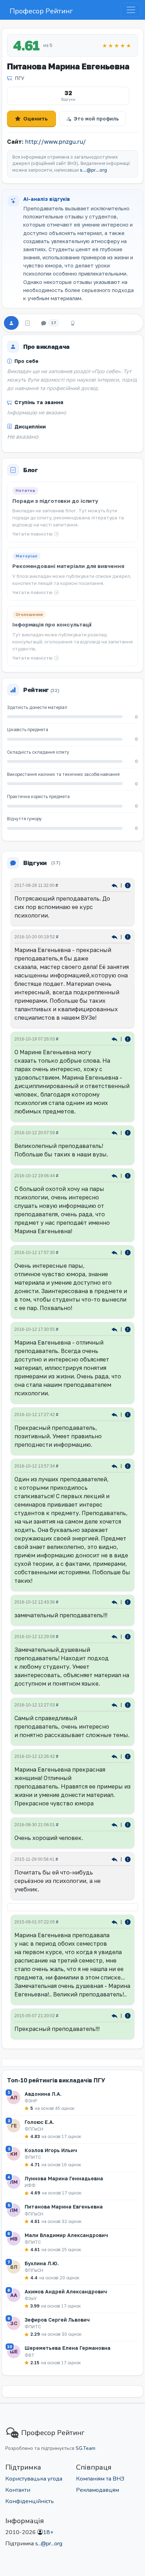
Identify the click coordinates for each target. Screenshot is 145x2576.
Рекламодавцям (97, 2490)
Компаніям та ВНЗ (100, 2479)
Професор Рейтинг (41, 11)
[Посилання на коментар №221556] (115, 1466)
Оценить (36, 118)
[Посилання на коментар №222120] (115, 1039)
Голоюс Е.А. (39, 2122)
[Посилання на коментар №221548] (115, 1602)
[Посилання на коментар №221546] (115, 1636)
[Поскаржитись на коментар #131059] (128, 2015)
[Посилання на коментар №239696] (115, 885)
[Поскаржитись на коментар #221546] (128, 1636)
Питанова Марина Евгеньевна (64, 2207)
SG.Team (86, 2448)
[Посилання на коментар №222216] (115, 936)
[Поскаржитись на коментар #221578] (128, 1414)
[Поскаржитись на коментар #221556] (128, 1466)
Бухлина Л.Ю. (42, 2263)
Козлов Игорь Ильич (51, 2150)
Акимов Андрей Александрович (66, 2291)
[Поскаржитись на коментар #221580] (128, 1329)
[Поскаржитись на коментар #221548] (128, 1602)
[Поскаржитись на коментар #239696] (128, 885)
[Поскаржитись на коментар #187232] (128, 1859)
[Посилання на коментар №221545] (115, 1704)
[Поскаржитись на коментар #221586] (128, 1252)
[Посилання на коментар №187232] (115, 1859)
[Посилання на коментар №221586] (115, 1252)
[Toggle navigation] (131, 10)
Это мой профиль (96, 119)
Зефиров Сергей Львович (57, 2320)
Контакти (18, 2490)
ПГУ (20, 78)
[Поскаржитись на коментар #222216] (128, 936)
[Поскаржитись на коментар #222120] (128, 1039)
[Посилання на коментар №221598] (115, 1132)
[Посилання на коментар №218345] (115, 1824)
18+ (48, 2532)
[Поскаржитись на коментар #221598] (128, 1132)
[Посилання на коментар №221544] (115, 1756)
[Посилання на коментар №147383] (115, 1922)
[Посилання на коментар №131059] (115, 2015)
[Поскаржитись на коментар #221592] (128, 1175)
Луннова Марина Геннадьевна (64, 2178)
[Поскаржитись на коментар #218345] (128, 1824)
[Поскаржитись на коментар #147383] (128, 1922)
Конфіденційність (30, 2501)
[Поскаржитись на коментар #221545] (128, 1704)
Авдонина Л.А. (43, 2094)
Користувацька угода (34, 2479)
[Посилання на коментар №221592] (115, 1175)
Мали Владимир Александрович (66, 2235)
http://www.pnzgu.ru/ (55, 142)
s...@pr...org (93, 170)
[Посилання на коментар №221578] (115, 1414)
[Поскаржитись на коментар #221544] (128, 1756)
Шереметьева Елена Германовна (68, 2348)
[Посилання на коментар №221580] (115, 1329)
